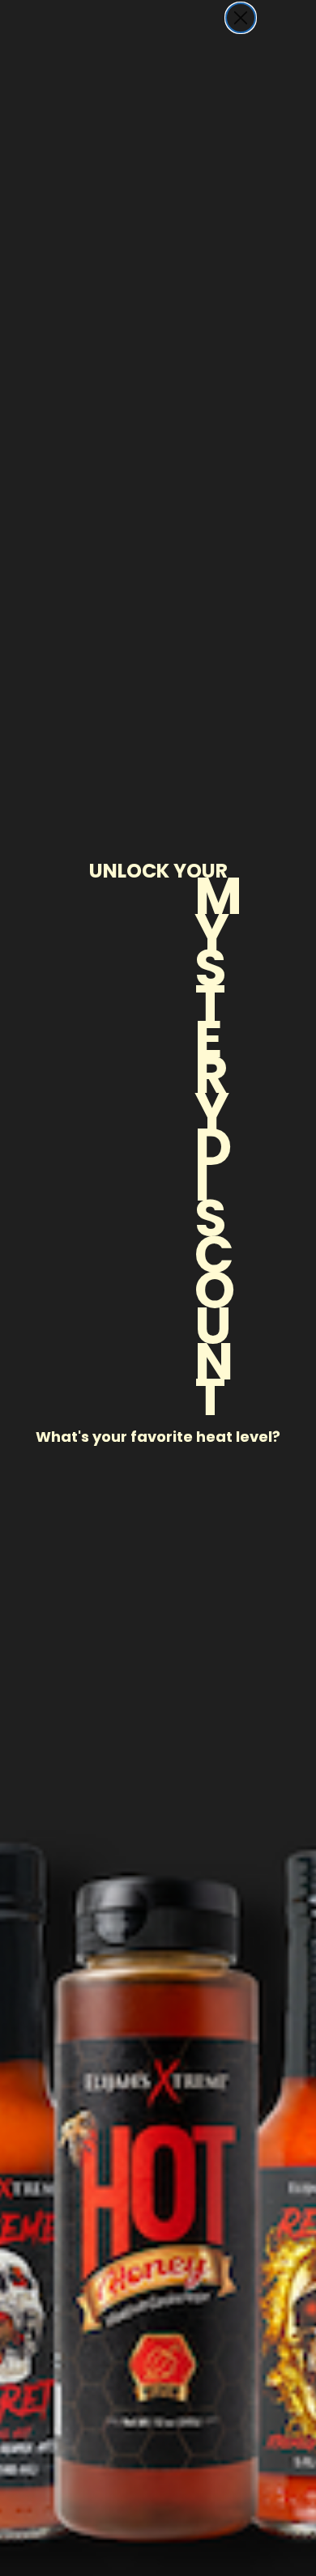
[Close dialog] (241, 18)
